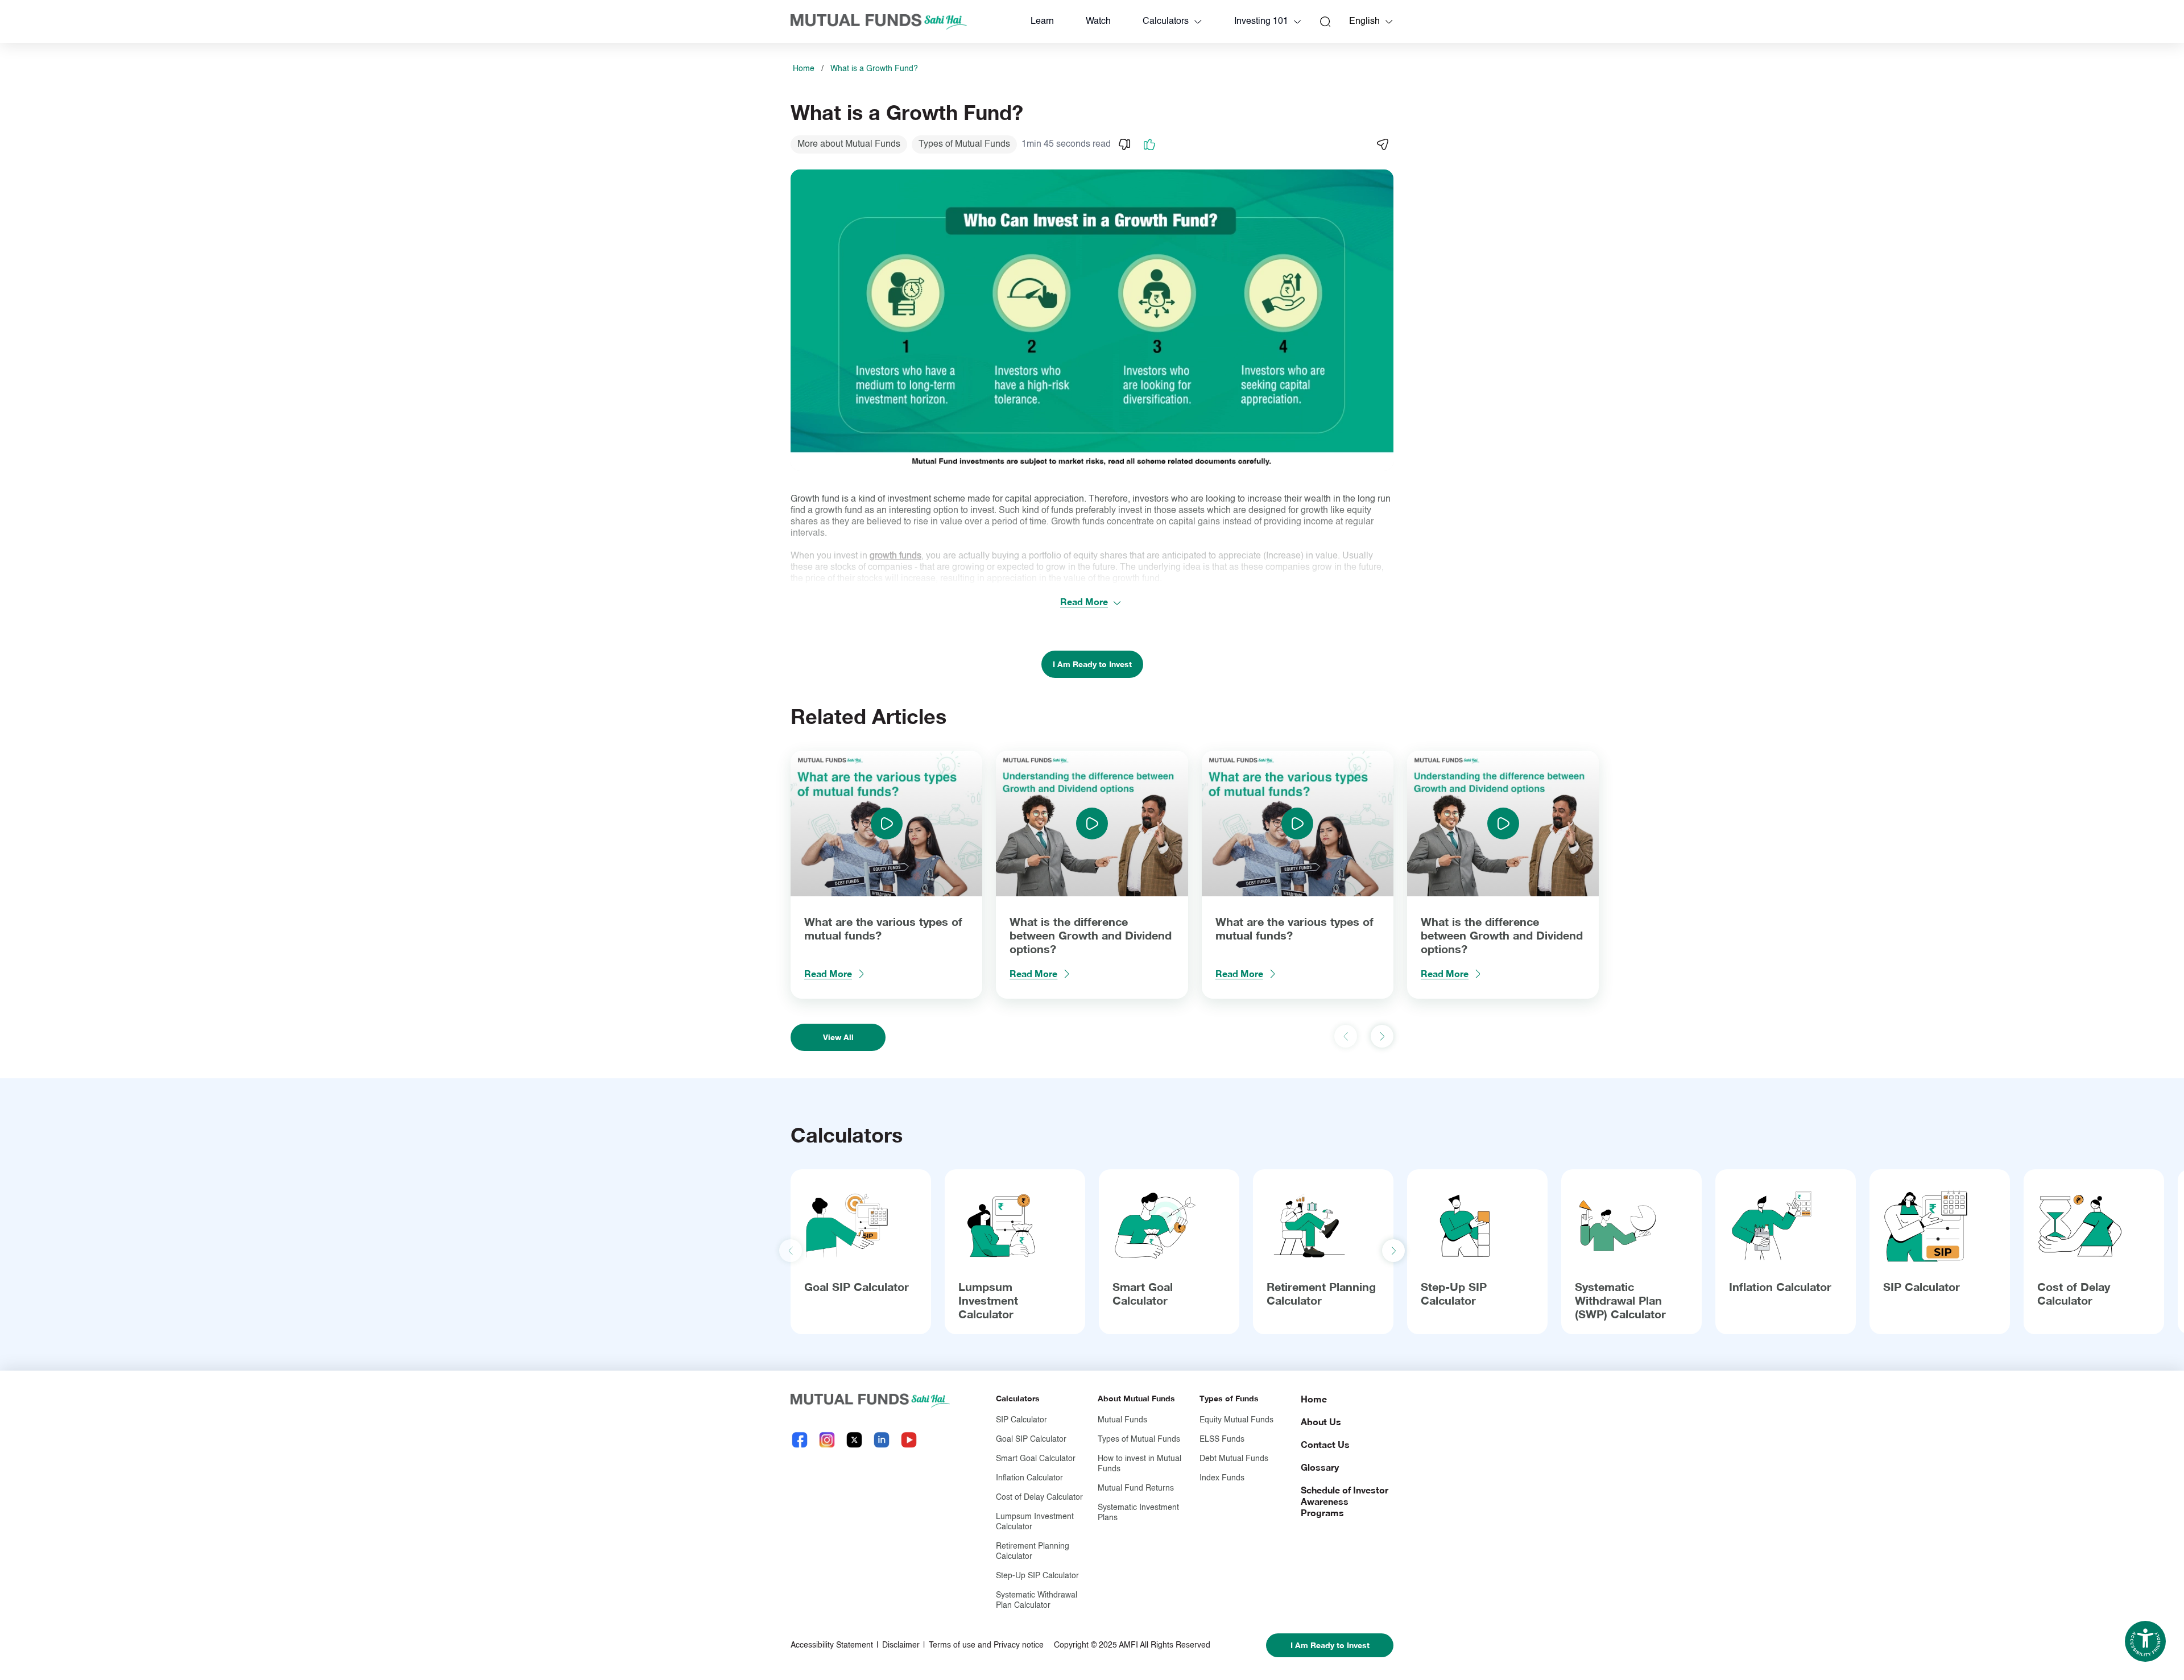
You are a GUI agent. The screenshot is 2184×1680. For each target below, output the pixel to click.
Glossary (1320, 1467)
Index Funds (1222, 1478)
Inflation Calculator (1780, 1286)
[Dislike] (1124, 144)
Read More (1084, 601)
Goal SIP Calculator (857, 1286)
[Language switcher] (1389, 22)
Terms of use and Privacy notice (986, 1645)
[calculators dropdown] (1198, 22)
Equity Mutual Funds (1236, 1420)
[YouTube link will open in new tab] (909, 1440)
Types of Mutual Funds (1139, 1439)
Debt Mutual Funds (1234, 1459)
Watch (1098, 22)
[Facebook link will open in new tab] (800, 1440)
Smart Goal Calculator (1143, 1293)
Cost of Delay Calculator (2074, 1293)
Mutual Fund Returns (1136, 1488)
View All (838, 1037)
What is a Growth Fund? (874, 69)
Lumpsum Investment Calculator (988, 1300)
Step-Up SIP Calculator (1454, 1293)
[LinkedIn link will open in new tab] (882, 1440)
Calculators (1166, 22)
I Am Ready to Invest (1092, 664)
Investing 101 (1261, 22)
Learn (1042, 22)
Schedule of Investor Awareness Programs (1345, 1501)
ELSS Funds (1222, 1439)
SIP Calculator (1922, 1286)
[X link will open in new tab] (854, 1440)
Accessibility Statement (832, 1645)
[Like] (1149, 144)
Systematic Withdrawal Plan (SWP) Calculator (1620, 1300)
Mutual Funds (1122, 1420)
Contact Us (1325, 1444)
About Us (1321, 1422)
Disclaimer (901, 1645)
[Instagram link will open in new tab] (827, 1440)
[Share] (1382, 144)
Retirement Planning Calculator (1321, 1293)
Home (804, 69)
